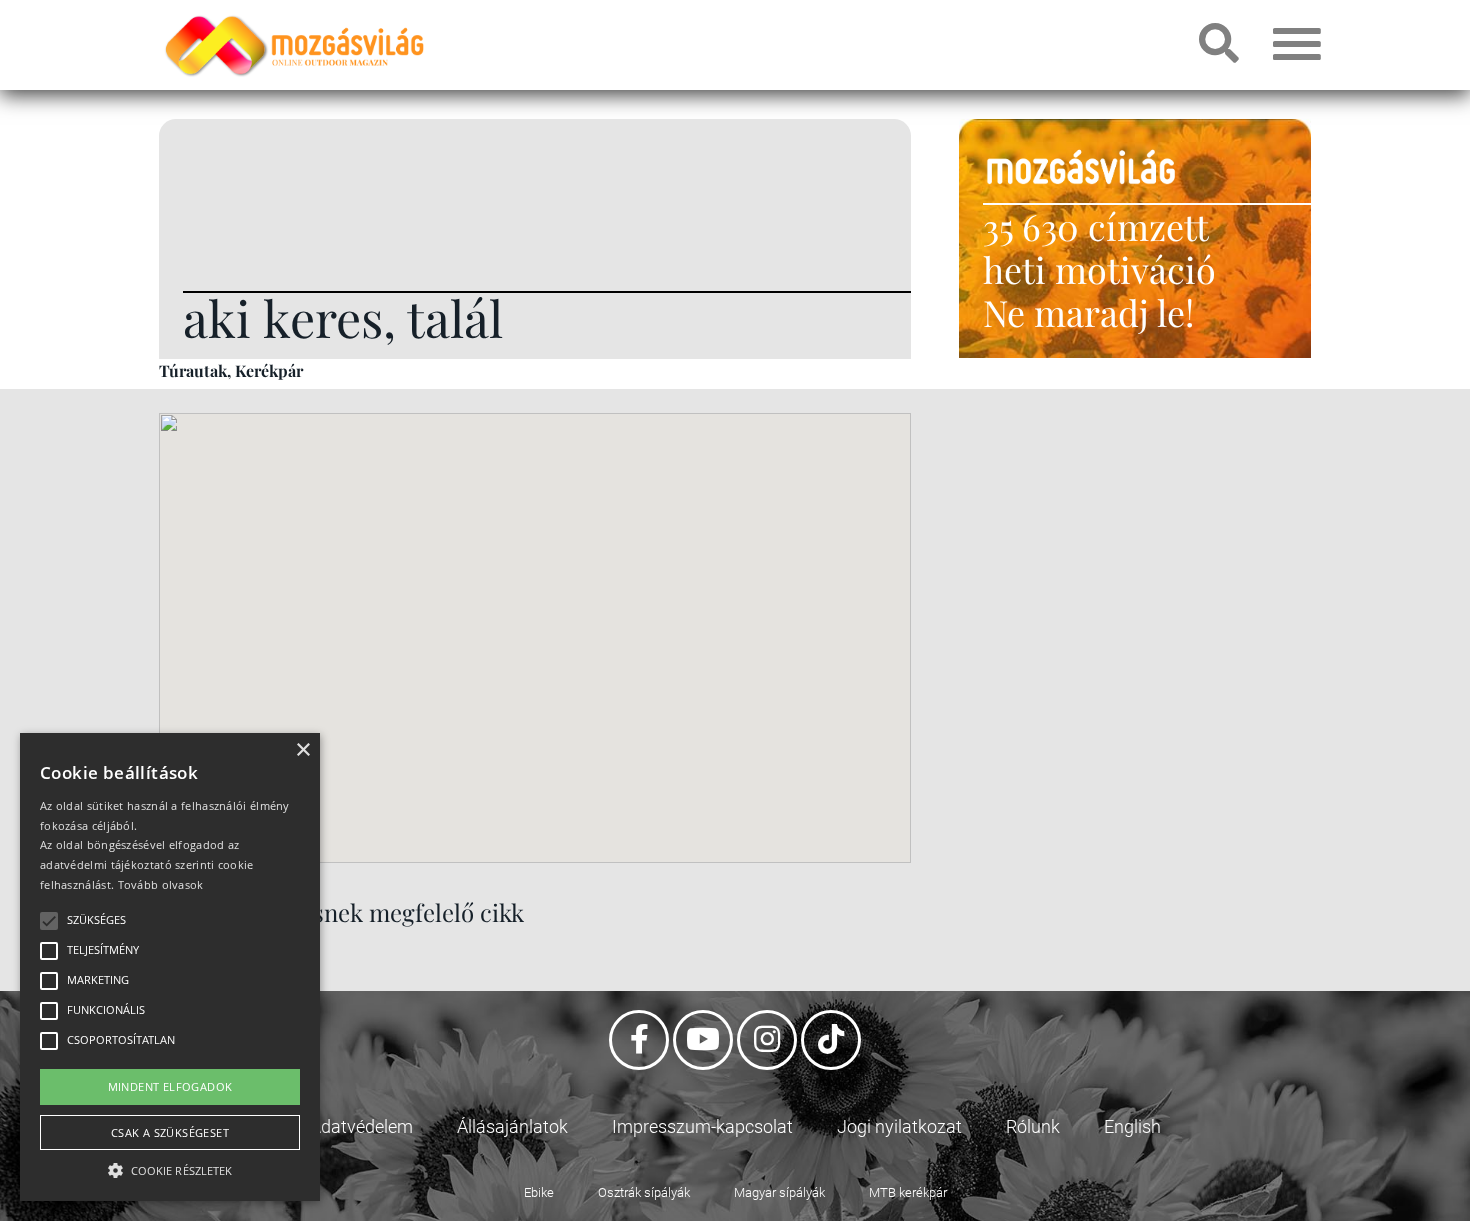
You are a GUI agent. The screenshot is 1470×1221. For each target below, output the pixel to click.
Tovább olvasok (161, 884)
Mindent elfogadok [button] (170, 1086)
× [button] (302, 750)
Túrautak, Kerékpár (231, 370)
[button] (170, 1167)
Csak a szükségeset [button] (170, 1132)
